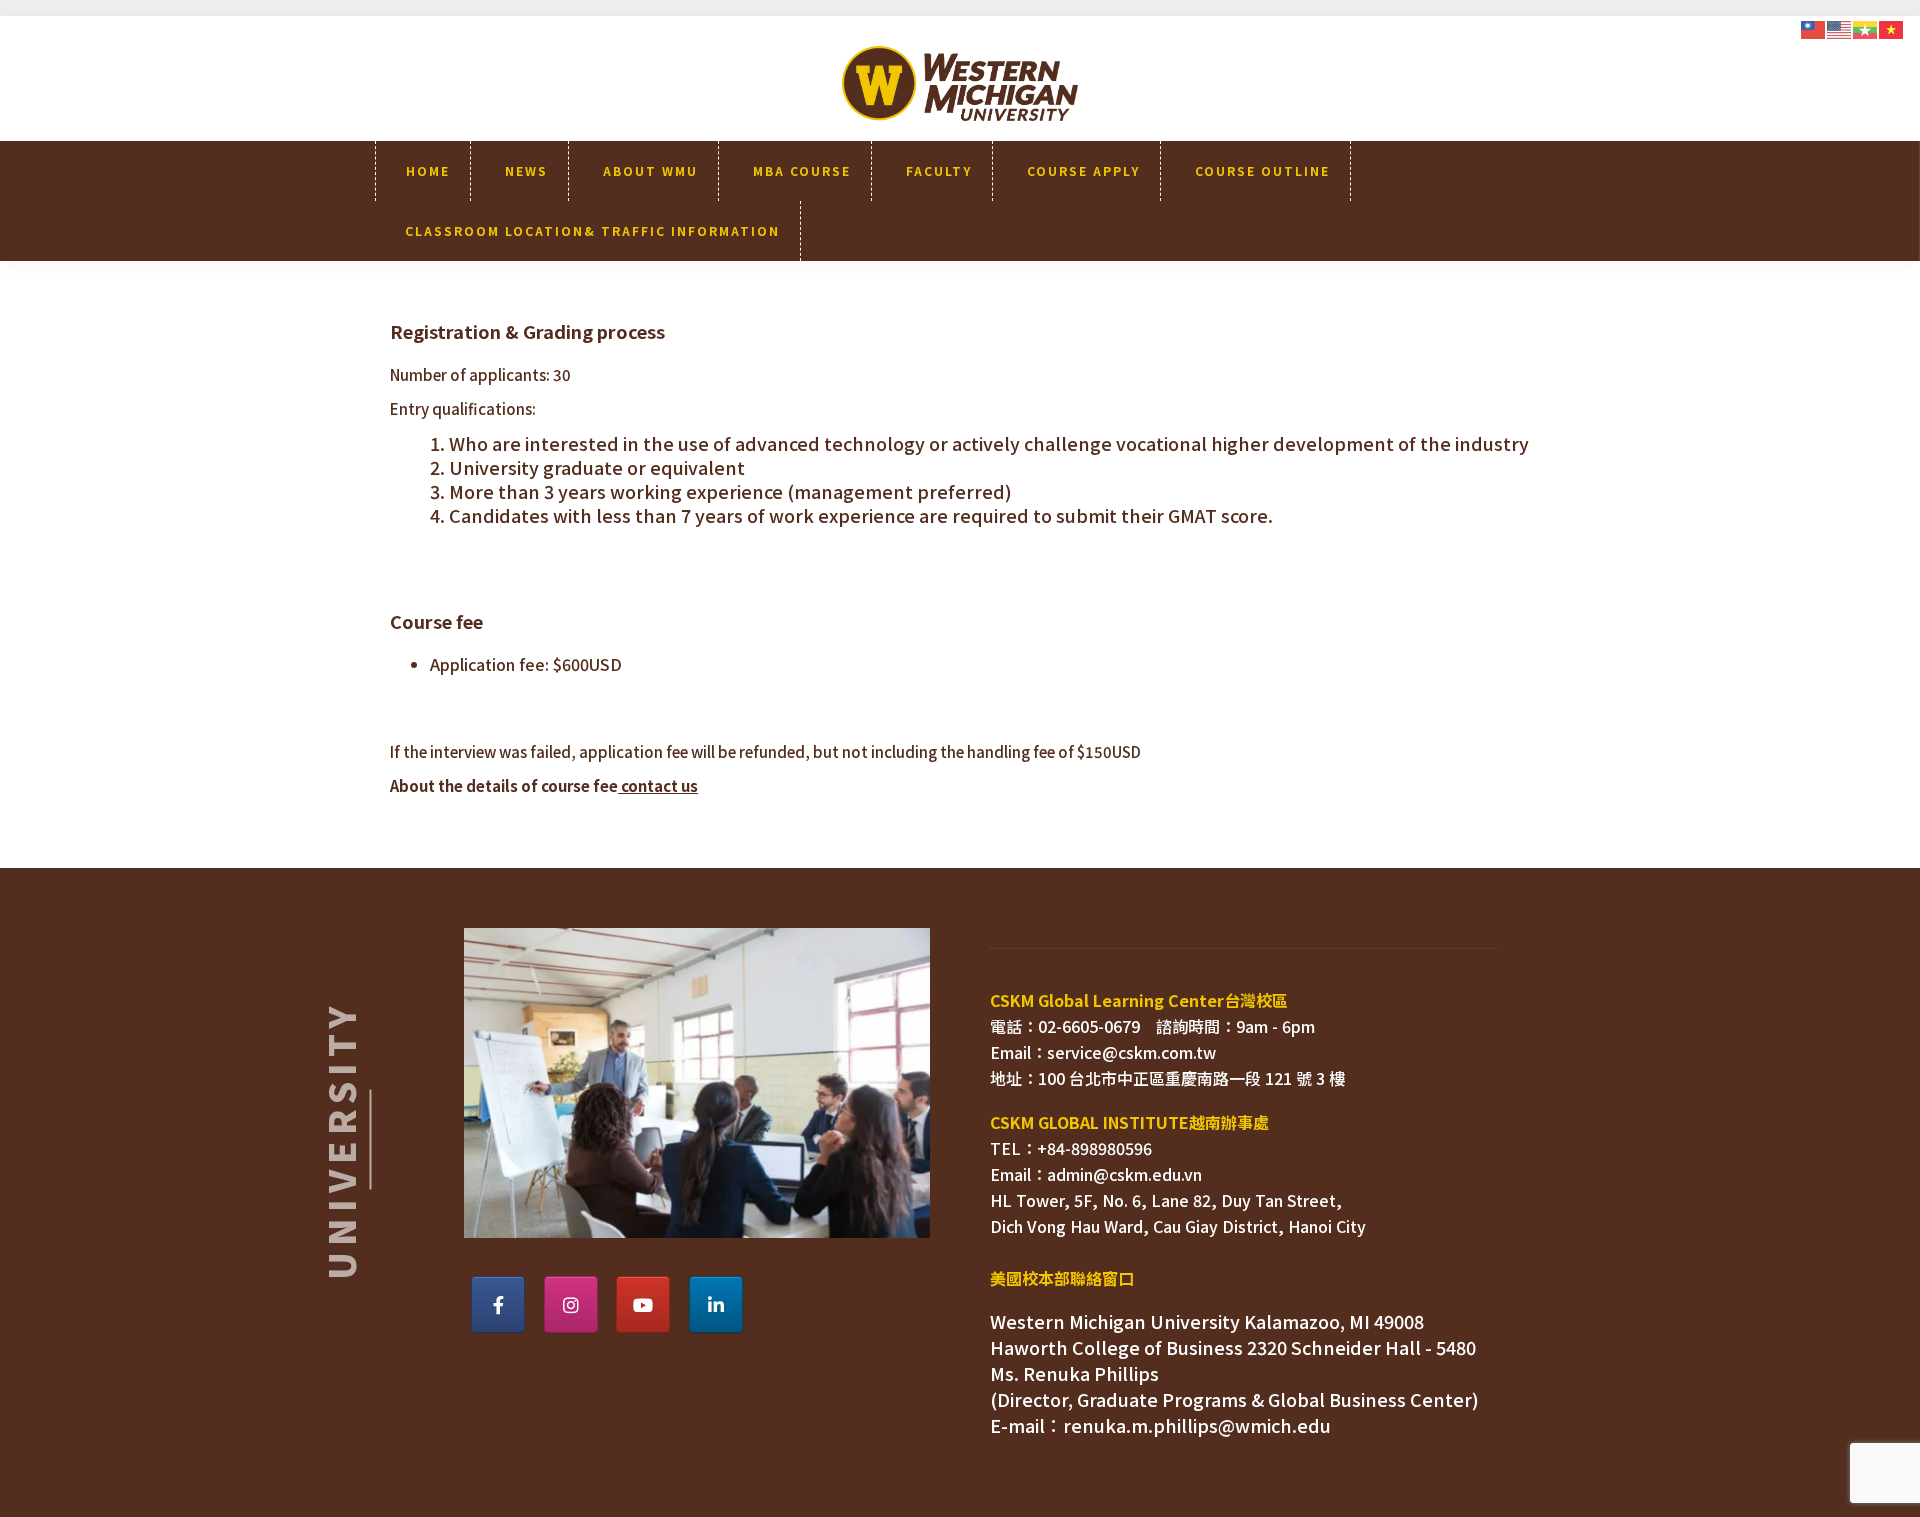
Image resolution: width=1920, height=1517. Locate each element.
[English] (1840, 27)
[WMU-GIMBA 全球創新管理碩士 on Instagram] (571, 1304)
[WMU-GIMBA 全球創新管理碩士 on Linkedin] (716, 1304)
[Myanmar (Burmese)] (1866, 27)
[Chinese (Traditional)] (1814, 27)
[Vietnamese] (1892, 27)
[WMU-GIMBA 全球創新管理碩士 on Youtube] (643, 1304)
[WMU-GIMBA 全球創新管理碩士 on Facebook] (498, 1304)
